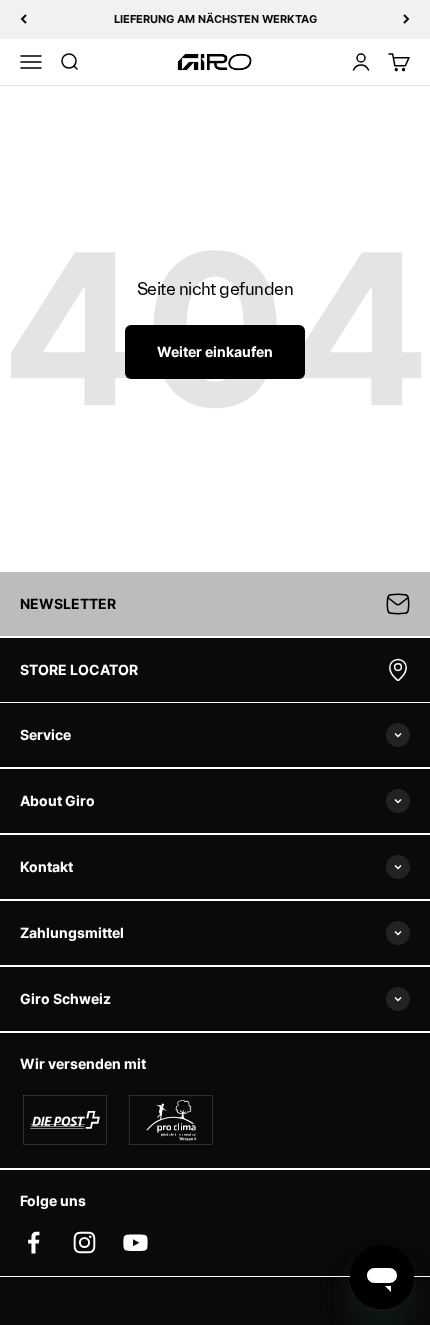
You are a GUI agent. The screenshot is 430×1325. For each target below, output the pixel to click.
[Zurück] (23, 19)
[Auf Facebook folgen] (33, 1242)
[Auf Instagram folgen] (84, 1242)
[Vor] (406, 19)
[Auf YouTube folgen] (135, 1242)
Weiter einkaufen (215, 351)
